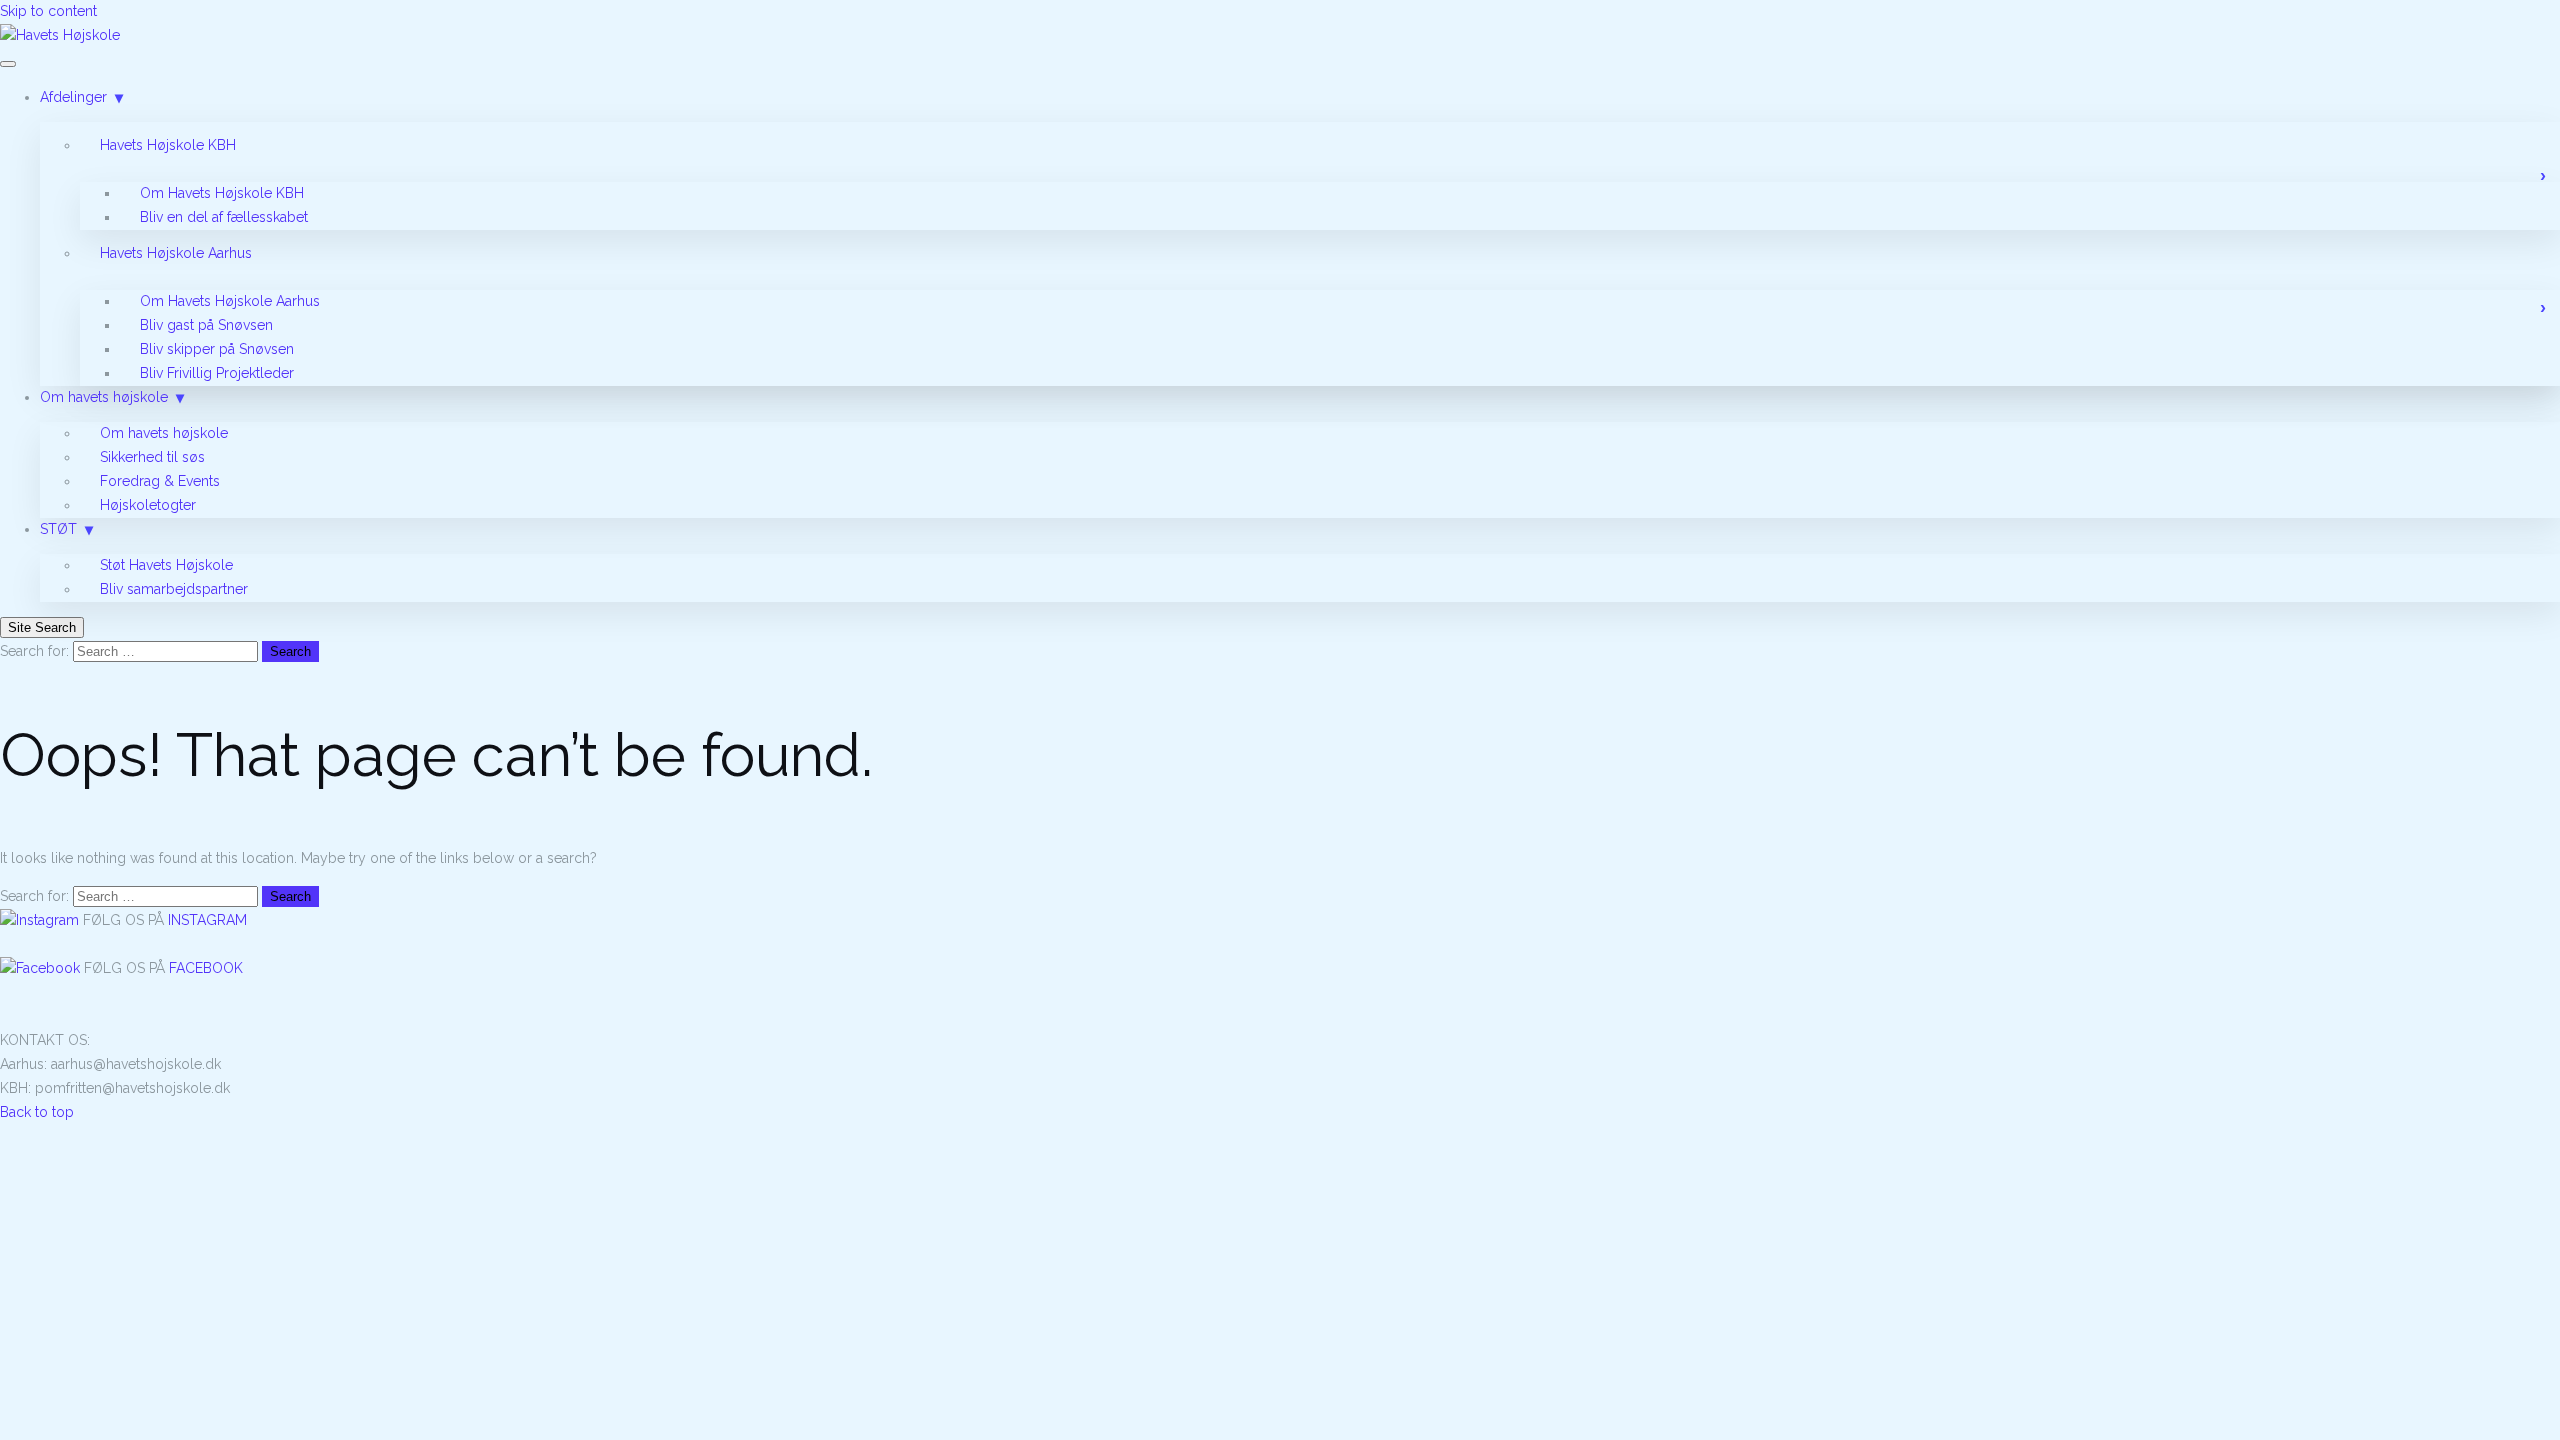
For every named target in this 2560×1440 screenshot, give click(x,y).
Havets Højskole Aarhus (176, 253)
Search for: (34, 651)
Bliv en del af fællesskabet (224, 217)
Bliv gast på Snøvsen (206, 325)
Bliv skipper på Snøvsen (217, 349)
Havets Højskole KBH (168, 145)
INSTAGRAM (207, 920)
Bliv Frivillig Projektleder (217, 373)
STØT (58, 529)
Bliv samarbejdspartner (174, 589)
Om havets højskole (104, 397)
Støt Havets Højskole (166, 565)
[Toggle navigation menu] (8, 64)
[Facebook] (42, 968)
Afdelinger (73, 97)
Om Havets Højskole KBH (222, 193)
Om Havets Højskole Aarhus (230, 301)
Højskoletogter (148, 505)
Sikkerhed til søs (152, 457)
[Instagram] (41, 920)
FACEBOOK (206, 968)
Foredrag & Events (160, 481)
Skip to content (48, 11)
